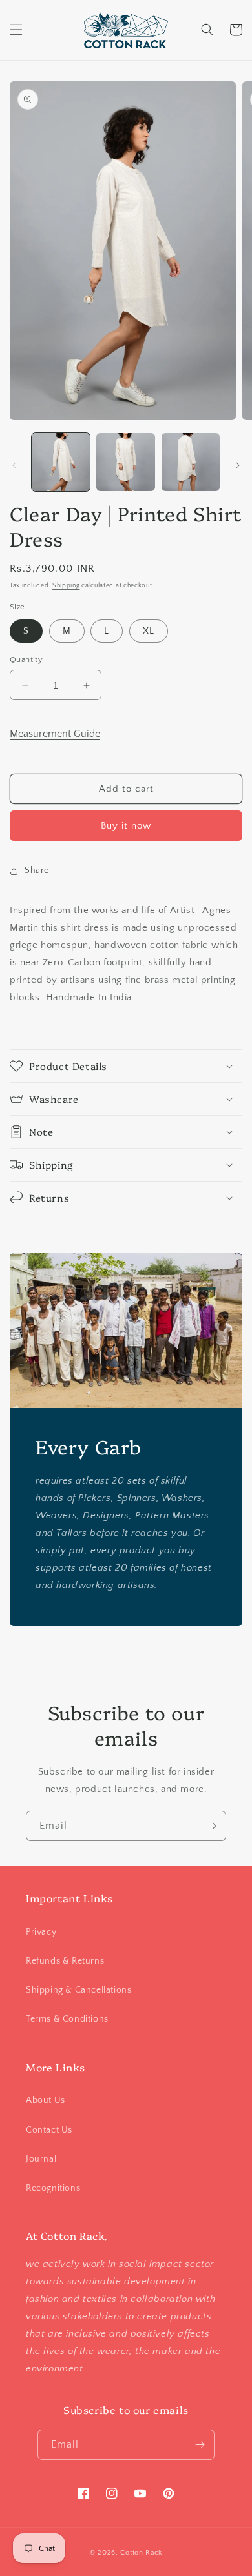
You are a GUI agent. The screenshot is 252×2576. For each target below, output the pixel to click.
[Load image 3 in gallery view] (191, 462)
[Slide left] (14, 465)
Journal (41, 2159)
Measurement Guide (55, 734)
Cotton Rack (141, 2553)
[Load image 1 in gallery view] (61, 462)
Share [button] (37, 870)
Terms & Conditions (67, 2019)
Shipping (66, 586)
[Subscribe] (211, 1826)
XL (149, 631)
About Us (46, 2100)
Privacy (41, 1932)
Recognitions (53, 2188)
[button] (16, 30)
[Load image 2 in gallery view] (125, 462)
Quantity (26, 659)
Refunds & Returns (65, 1961)
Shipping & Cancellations (79, 1990)
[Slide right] (238, 465)
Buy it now (126, 826)
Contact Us (49, 2130)
